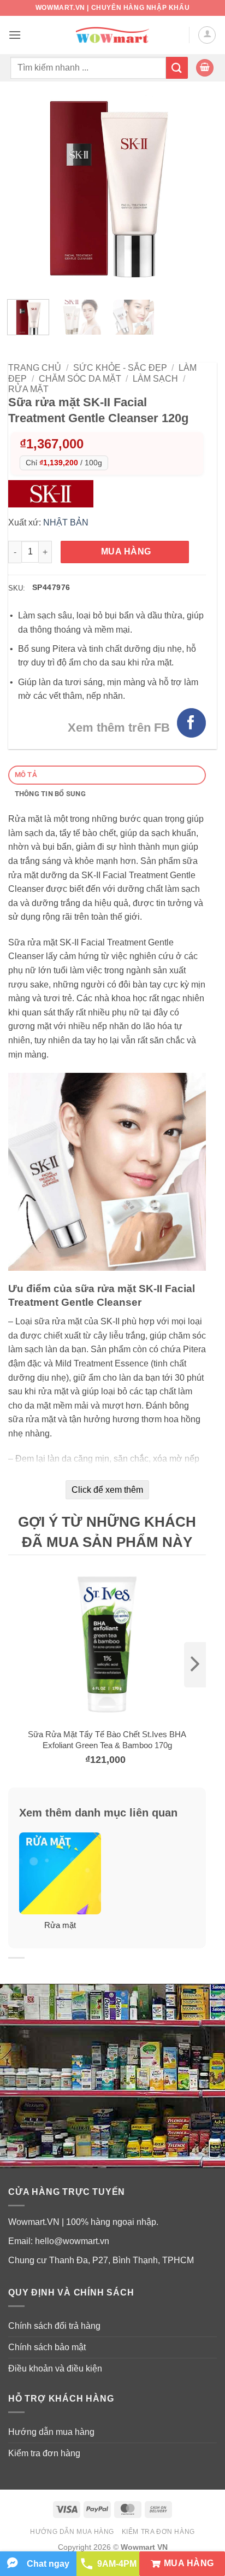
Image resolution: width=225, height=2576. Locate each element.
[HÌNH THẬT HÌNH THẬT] (107, 192)
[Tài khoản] (207, 35)
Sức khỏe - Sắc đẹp (120, 368)
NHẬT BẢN (66, 522)
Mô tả (26, 775)
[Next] (188, 192)
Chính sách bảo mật (47, 2347)
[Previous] (26, 192)
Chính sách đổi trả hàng (54, 2326)
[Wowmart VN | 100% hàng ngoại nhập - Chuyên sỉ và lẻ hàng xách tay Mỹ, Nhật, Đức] (113, 35)
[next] (195, 1665)
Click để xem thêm (107, 1490)
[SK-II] (54, 493)
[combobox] (88, 68)
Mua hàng (126, 551)
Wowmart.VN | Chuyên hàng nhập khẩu (112, 8)
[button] (15, 35)
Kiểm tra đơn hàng (44, 2453)
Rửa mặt (28, 389)
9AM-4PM (117, 2564)
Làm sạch (155, 379)
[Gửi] (177, 68)
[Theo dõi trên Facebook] (191, 723)
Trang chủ (35, 368)
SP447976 (51, 587)
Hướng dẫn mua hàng (51, 2432)
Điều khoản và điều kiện (55, 2368)
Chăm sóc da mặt (80, 379)
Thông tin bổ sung (50, 794)
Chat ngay (48, 2564)
